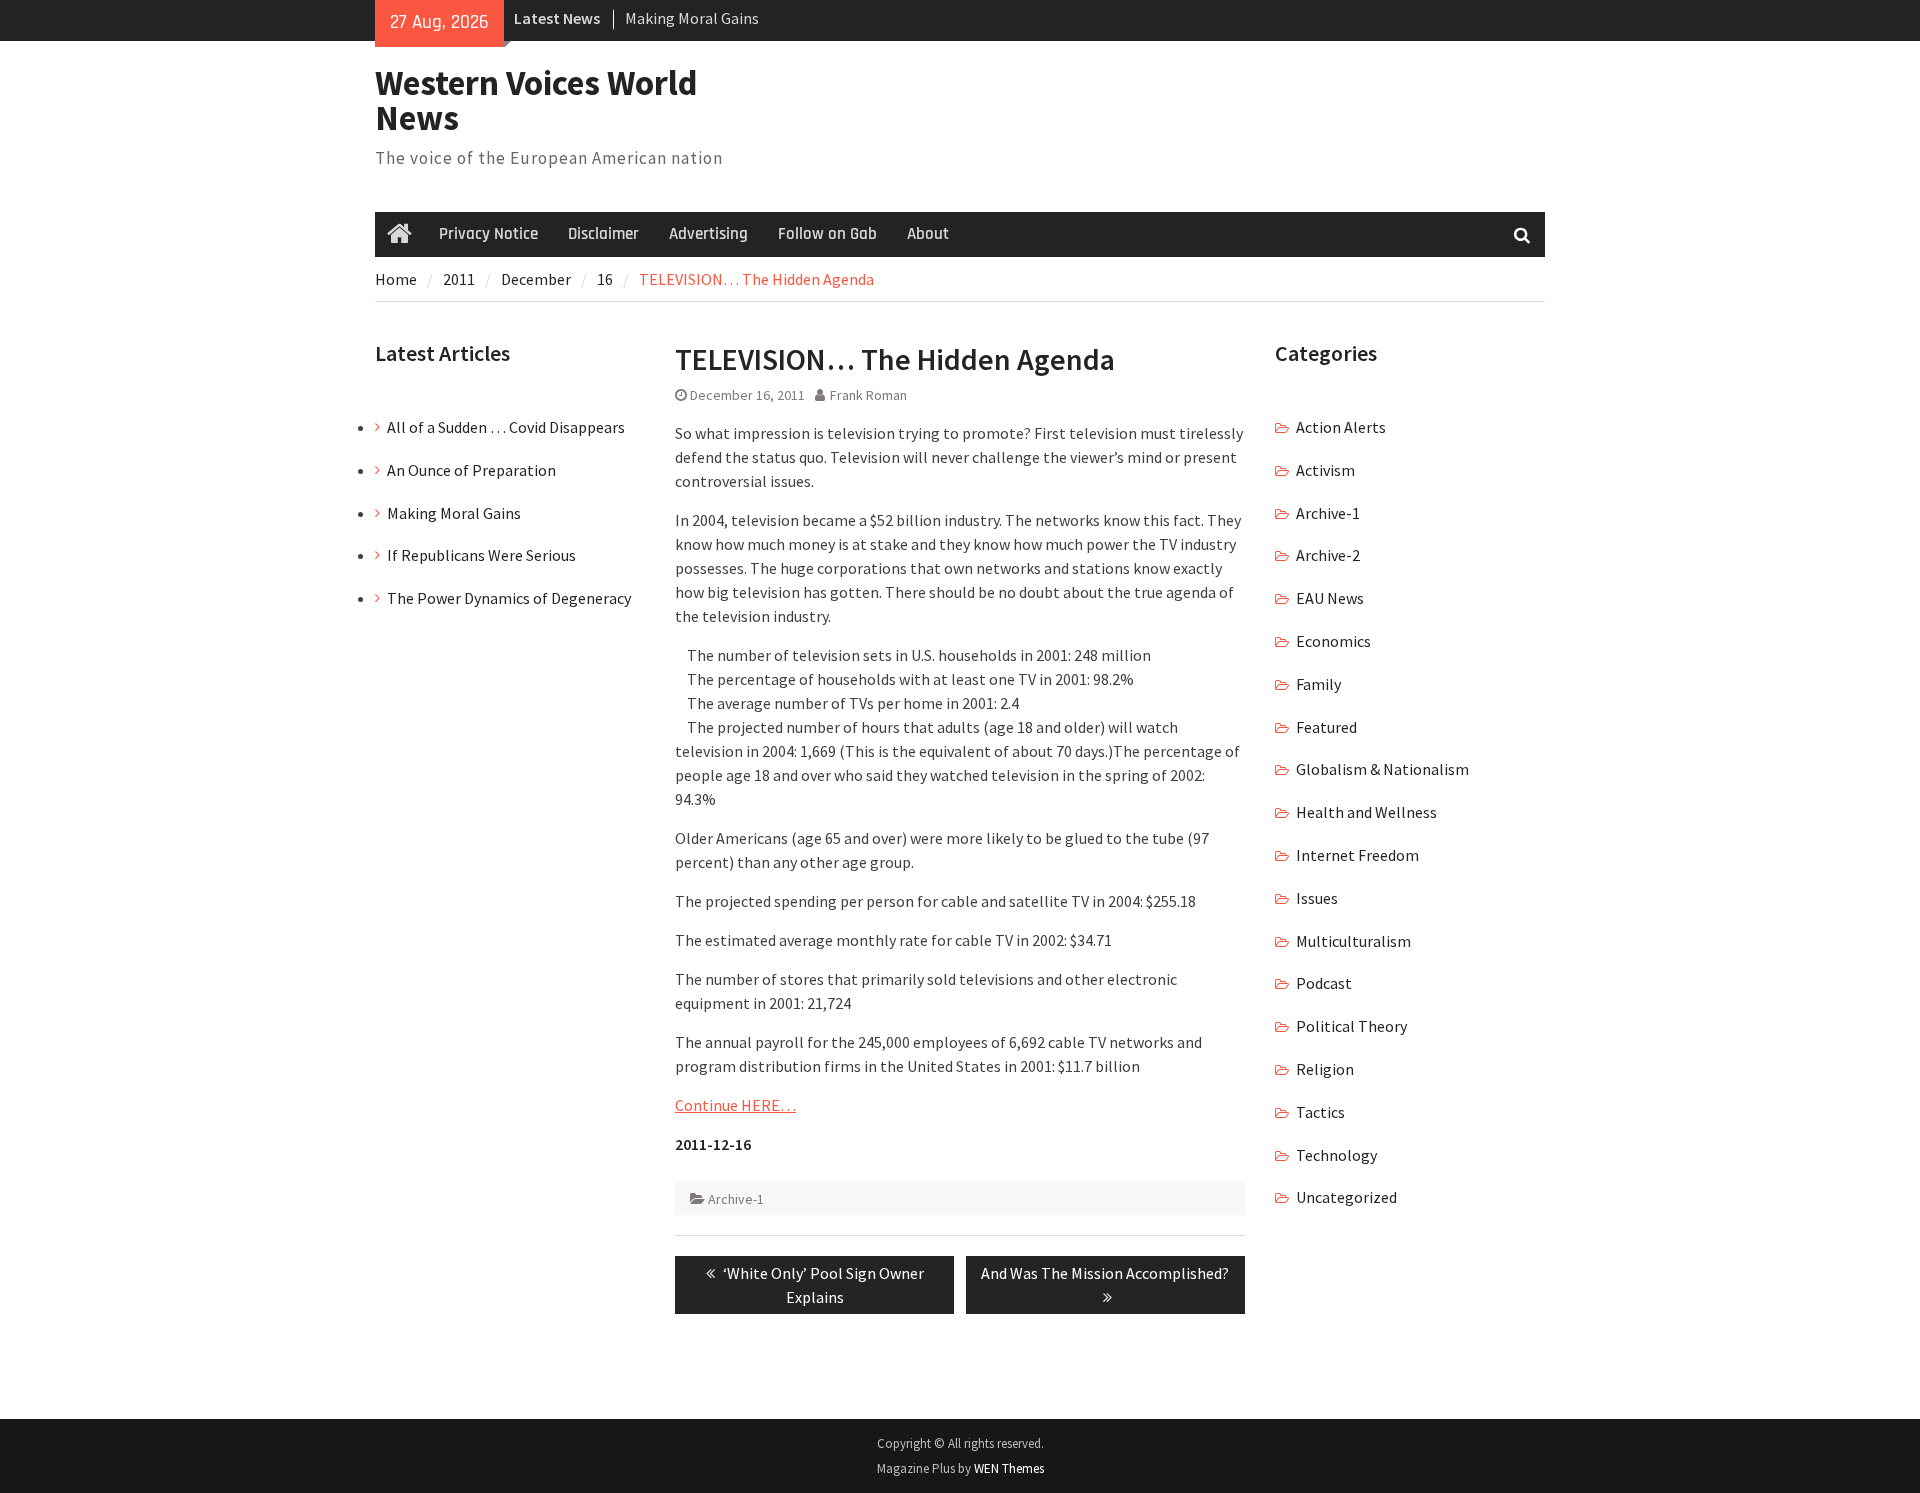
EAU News (1330, 598)
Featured (1326, 727)
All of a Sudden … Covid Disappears (506, 427)
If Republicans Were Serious (481, 555)
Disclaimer (603, 234)
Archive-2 (1328, 555)
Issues (1317, 898)
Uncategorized (1346, 1197)
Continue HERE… (735, 1105)
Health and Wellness (1366, 812)
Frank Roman (868, 395)
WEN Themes (1009, 1468)
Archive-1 (736, 1199)
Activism (1325, 470)
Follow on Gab (827, 234)
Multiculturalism (1353, 941)
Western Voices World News (536, 100)
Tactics (1320, 1112)
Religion (1325, 1069)
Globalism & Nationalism (1382, 769)
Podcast (1324, 983)
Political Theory (1351, 1026)
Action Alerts (1341, 427)
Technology (1336, 1155)
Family (1318, 684)
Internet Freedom (1357, 855)
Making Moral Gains (692, 18)
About (928, 234)
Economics (1333, 641)
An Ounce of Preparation (471, 470)
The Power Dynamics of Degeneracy (509, 598)
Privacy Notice (488, 234)
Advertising (708, 234)
